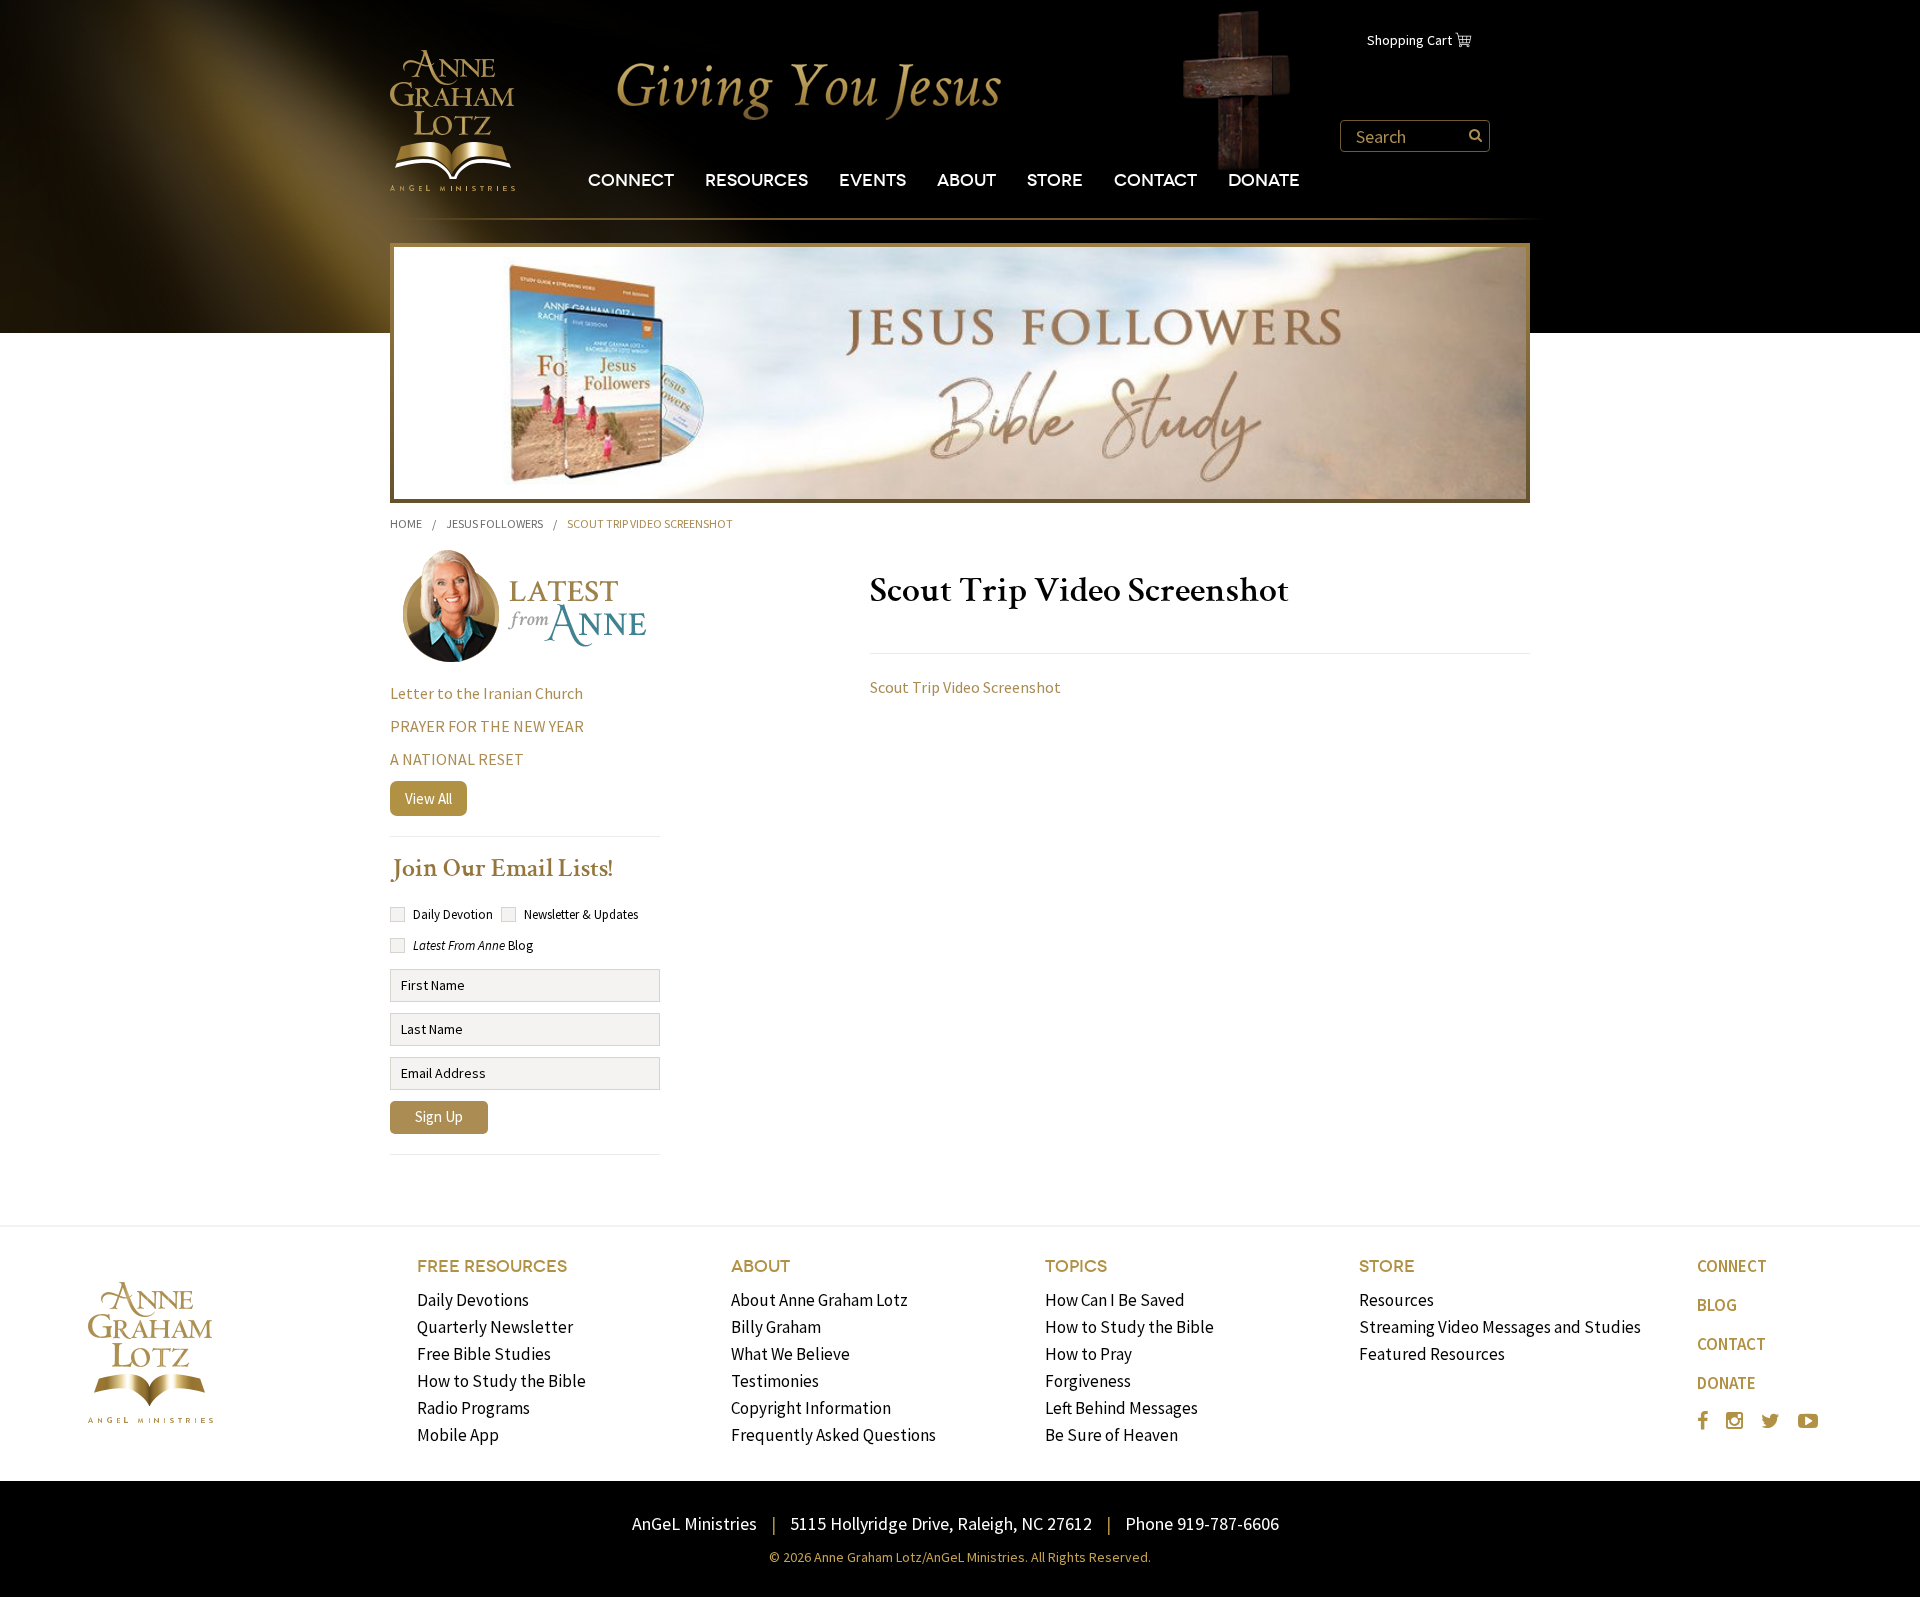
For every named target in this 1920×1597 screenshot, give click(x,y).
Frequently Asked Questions (833, 1435)
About (966, 180)
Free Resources (492, 1266)
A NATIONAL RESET (457, 759)
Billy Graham (776, 1327)
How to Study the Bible (501, 1381)
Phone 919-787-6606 (1202, 1523)
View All (428, 798)
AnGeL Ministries (694, 1523)
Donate (1264, 180)
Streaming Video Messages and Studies (1500, 1327)
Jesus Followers (494, 523)
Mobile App (458, 1435)
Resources (756, 180)
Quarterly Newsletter (495, 1327)
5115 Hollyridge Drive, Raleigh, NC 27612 (941, 1523)
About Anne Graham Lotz (819, 1300)
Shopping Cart (1409, 40)
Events (872, 180)
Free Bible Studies (484, 1354)
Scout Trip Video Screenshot (965, 687)
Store (1055, 180)
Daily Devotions (473, 1300)
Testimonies (775, 1381)
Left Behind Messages (1121, 1408)
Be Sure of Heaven (1111, 1435)
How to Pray (1088, 1354)
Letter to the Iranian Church (486, 693)
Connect (631, 180)
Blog (1717, 1305)
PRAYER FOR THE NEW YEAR (487, 726)
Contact (1155, 180)
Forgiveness (1088, 1381)
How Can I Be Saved (1115, 1300)
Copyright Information (811, 1408)
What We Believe (790, 1354)
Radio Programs (473, 1408)
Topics (1076, 1266)
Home (406, 523)
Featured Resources (1432, 1354)
